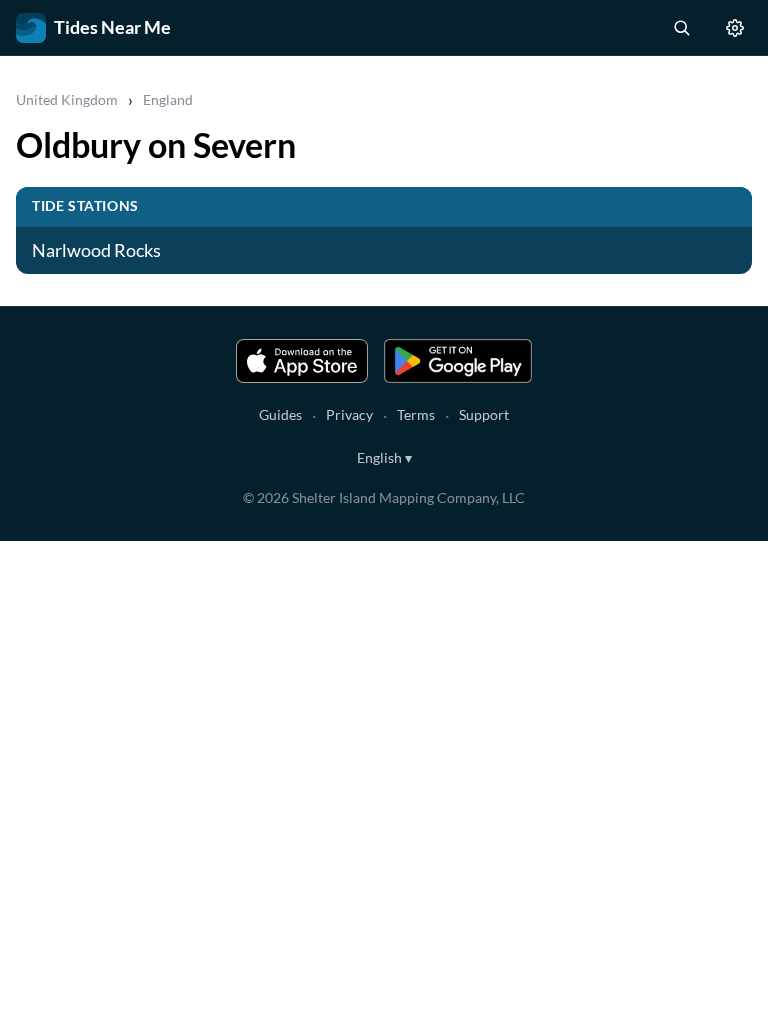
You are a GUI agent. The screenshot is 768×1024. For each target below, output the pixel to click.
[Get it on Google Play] (458, 361)
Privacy (349, 414)
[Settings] (735, 28)
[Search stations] (681, 28)
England (168, 99)
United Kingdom (67, 99)
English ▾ (384, 457)
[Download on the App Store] (302, 361)
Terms (416, 414)
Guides (280, 414)
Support (484, 414)
